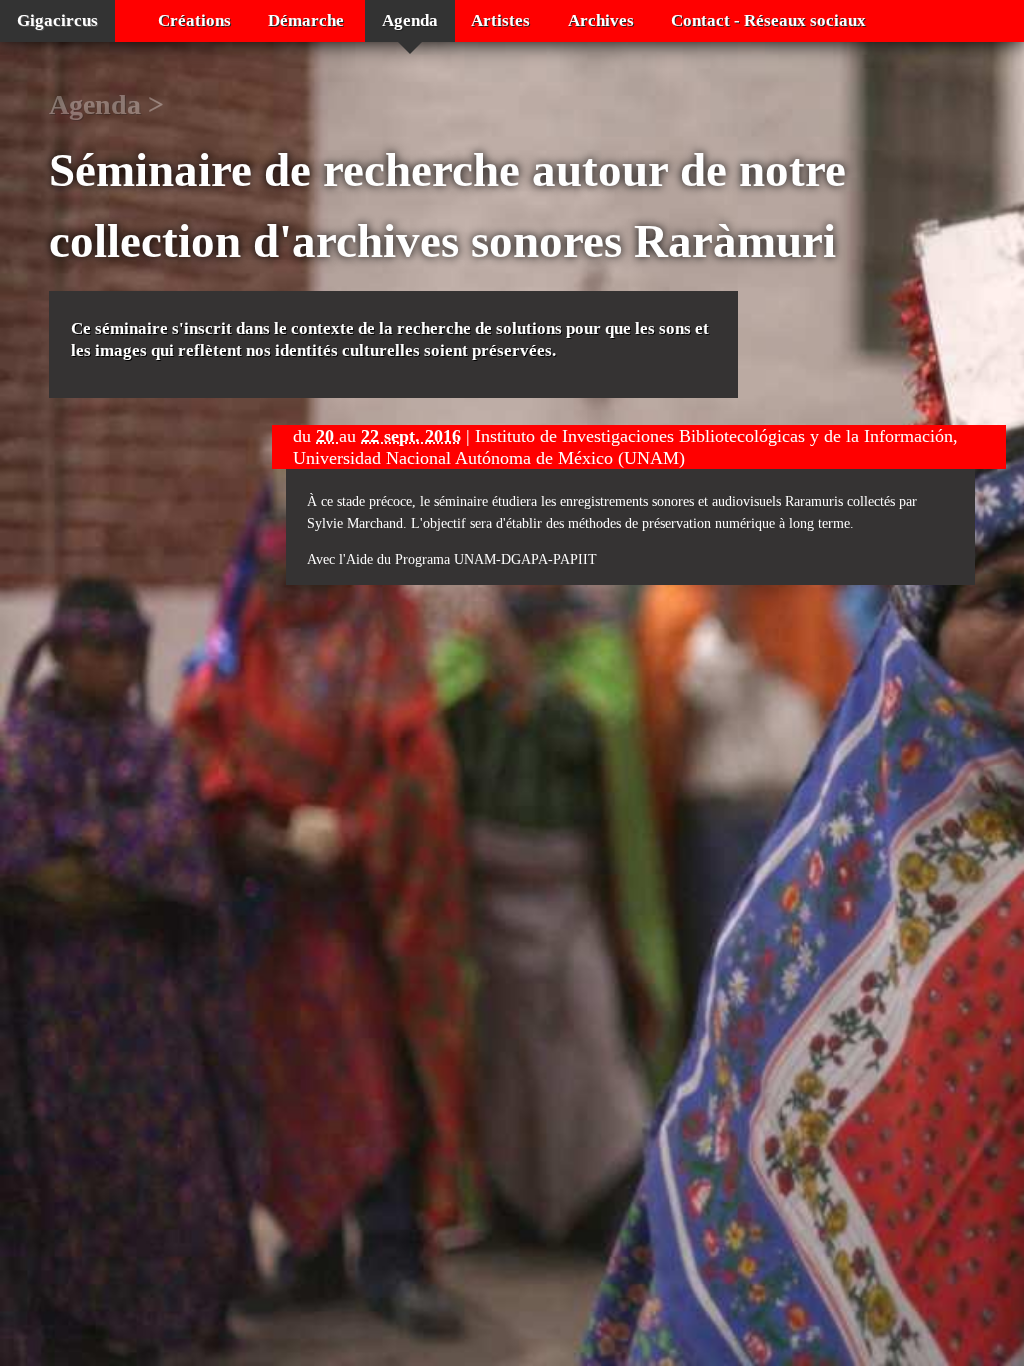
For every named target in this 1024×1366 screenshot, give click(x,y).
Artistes (500, 20)
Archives (601, 20)
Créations (194, 20)
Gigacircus (57, 20)
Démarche (306, 20)
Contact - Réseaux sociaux (768, 20)
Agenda (410, 20)
